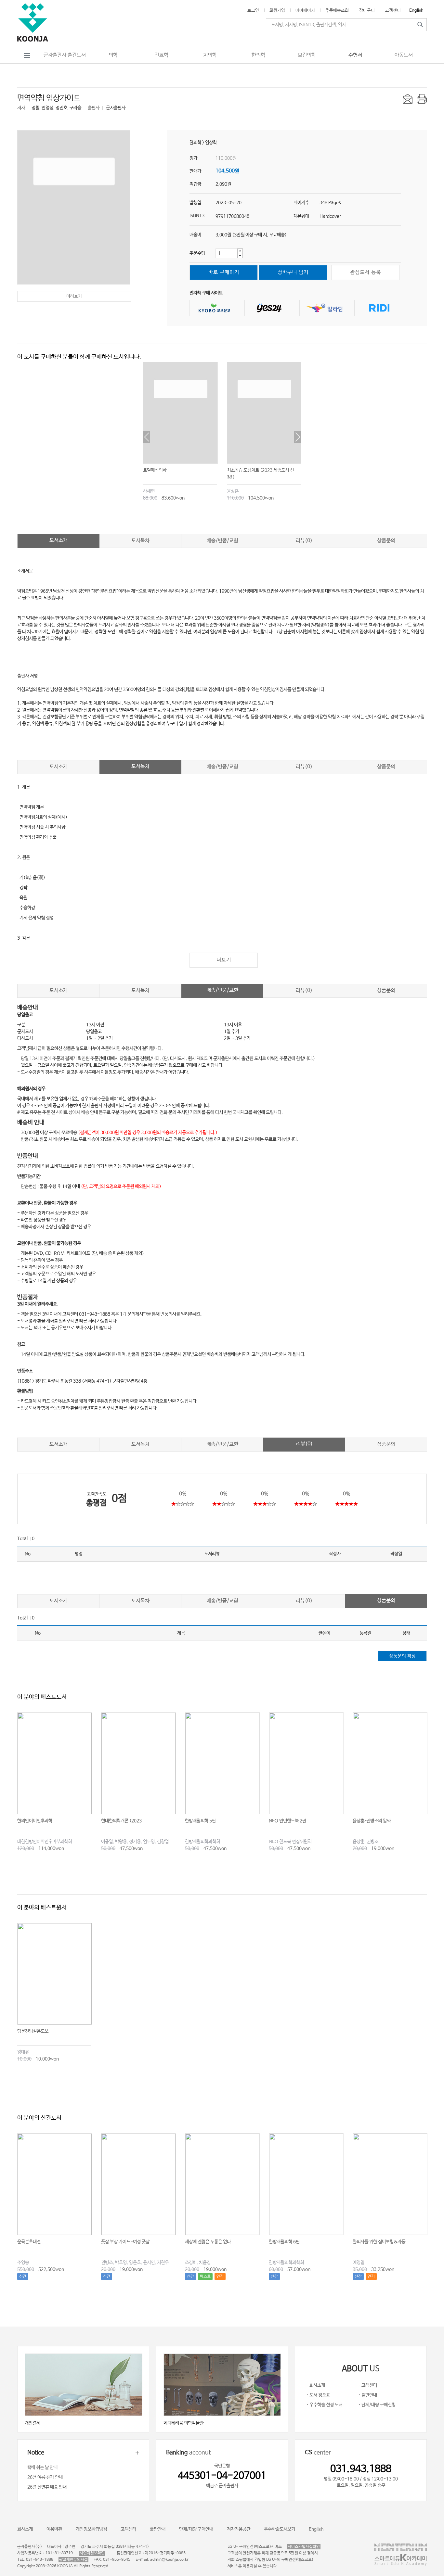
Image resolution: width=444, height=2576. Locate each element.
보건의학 (307, 55)
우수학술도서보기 (280, 2529)
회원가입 (277, 11)
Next (297, 437)
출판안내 (158, 2529)
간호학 (162, 55)
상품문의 (386, 541)
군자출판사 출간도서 (65, 55)
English (416, 11)
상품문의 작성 (402, 1656)
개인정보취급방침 (91, 2529)
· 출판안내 (368, 2395)
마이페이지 (305, 11)
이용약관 (54, 2529)
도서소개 (59, 540)
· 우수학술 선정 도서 (325, 2405)
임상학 (211, 143)
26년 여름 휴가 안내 (45, 2477)
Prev (147, 437)
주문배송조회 (337, 11)
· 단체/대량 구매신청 (377, 2405)
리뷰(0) (304, 541)
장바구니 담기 (293, 272)
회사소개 (25, 2529)
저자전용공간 (239, 2529)
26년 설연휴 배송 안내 (47, 2487)
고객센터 (393, 11)
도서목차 (140, 541)
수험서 (355, 55)
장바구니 (367, 11)
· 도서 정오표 (318, 2395)
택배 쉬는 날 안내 (42, 2468)
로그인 (253, 11)
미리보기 (74, 296)
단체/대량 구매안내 (196, 2529)
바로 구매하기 (224, 272)
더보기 (224, 960)
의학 (113, 55)
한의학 (258, 55)
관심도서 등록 (366, 272)
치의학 (210, 55)
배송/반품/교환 (222, 541)
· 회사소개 (316, 2385)
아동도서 (404, 55)
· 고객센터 (368, 2385)
